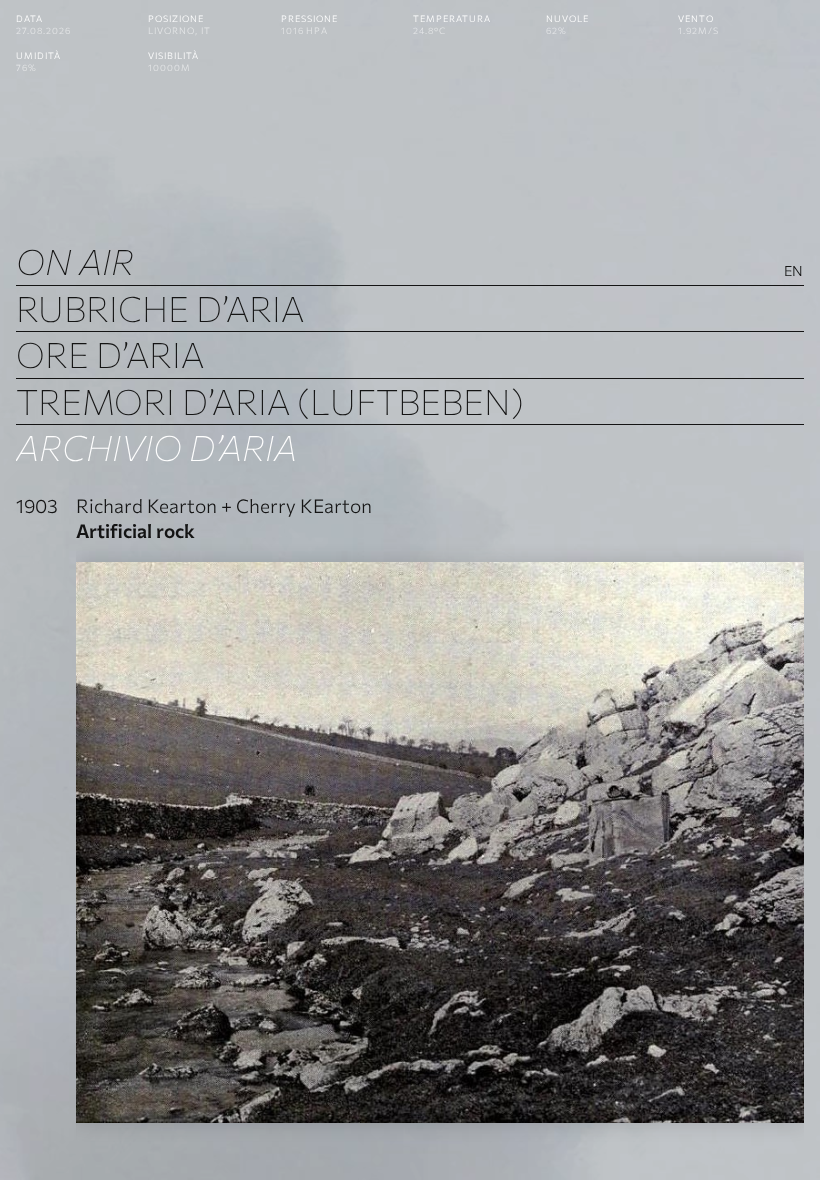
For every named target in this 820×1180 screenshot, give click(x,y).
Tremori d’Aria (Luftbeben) (270, 400)
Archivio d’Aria (156, 446)
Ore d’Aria (110, 353)
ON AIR (75, 260)
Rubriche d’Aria (160, 307)
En (794, 270)
